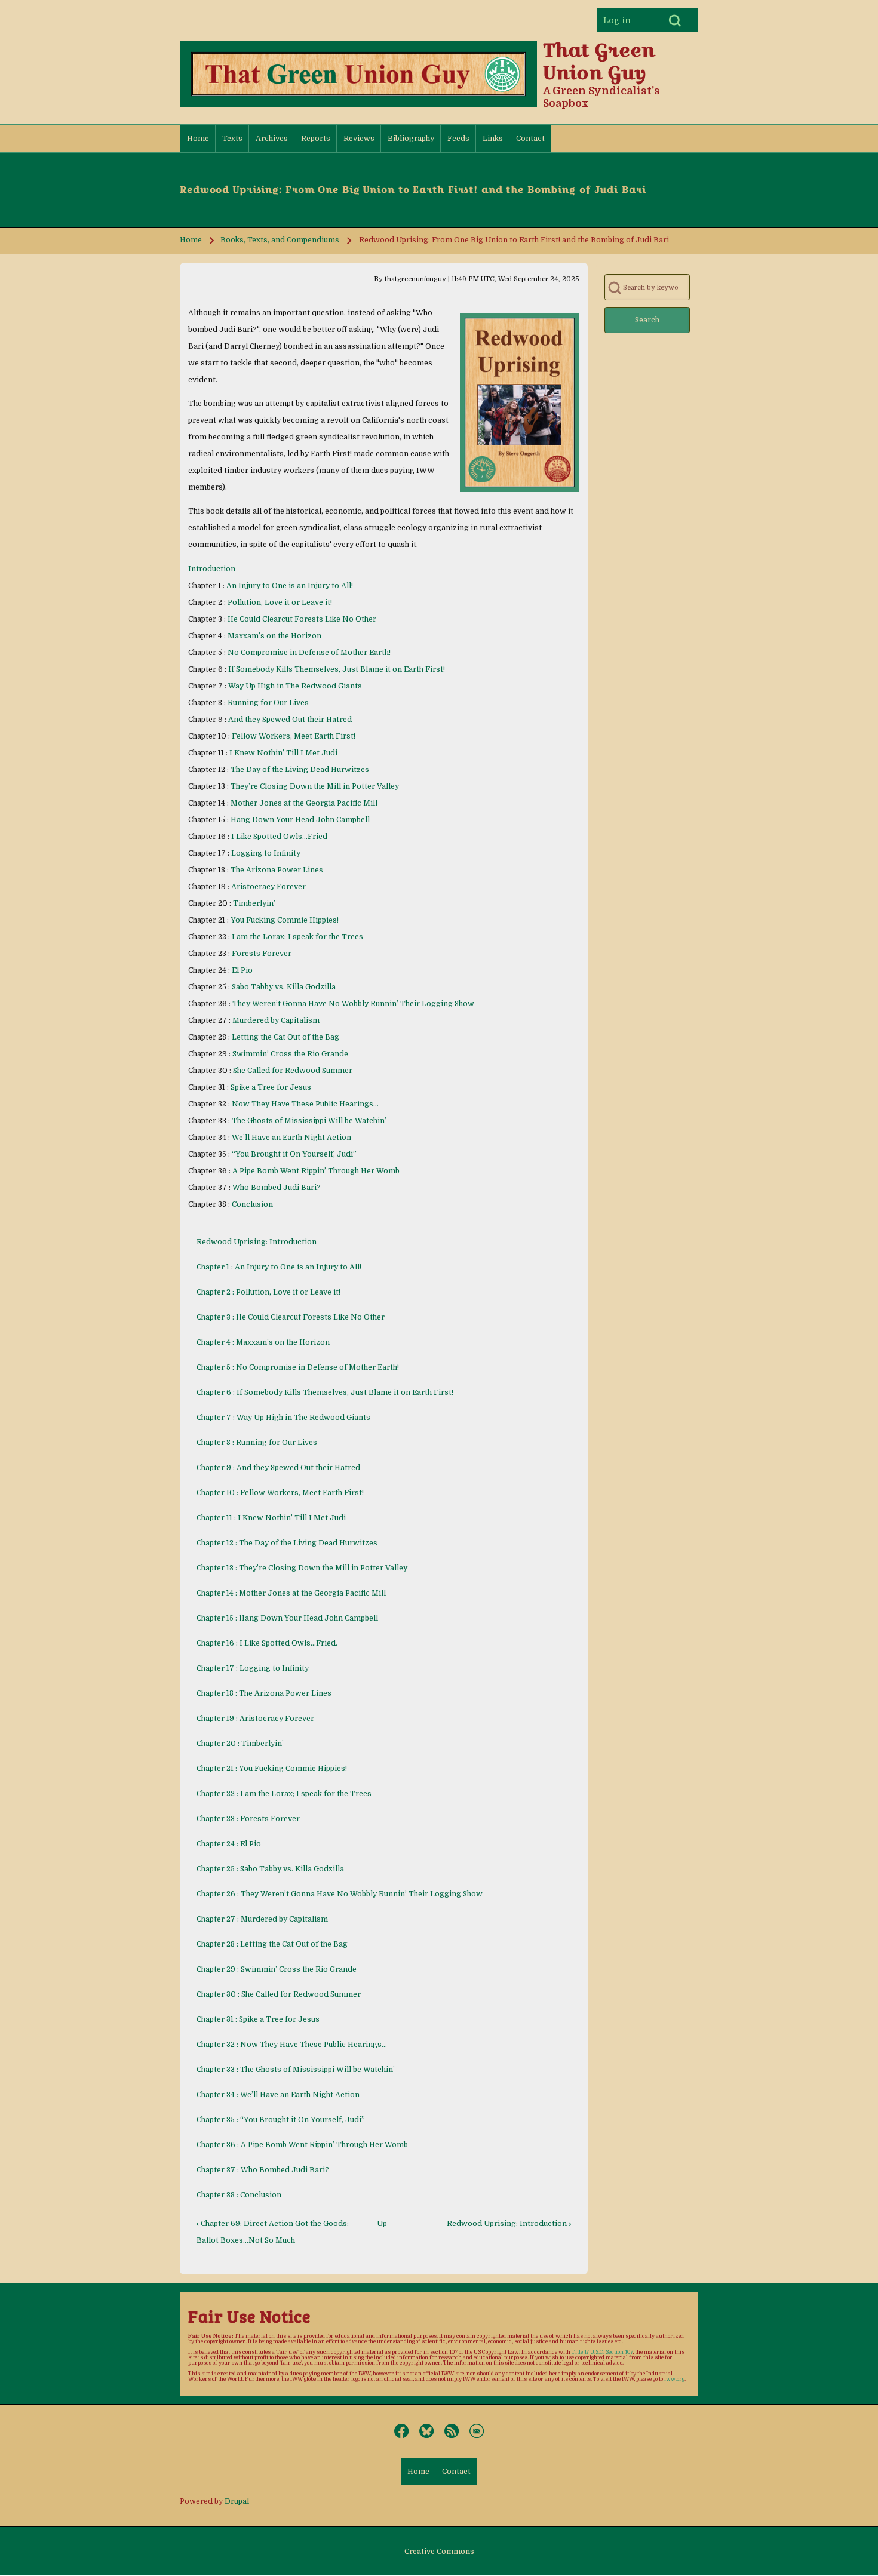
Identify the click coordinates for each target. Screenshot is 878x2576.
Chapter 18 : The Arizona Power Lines (264, 1693)
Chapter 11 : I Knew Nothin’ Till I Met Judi (271, 1518)
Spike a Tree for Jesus (271, 1087)
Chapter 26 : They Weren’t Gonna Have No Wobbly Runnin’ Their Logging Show (340, 1894)
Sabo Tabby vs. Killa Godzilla (284, 987)
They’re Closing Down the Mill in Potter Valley (315, 786)
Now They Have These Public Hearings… (305, 1104)
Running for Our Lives (268, 703)
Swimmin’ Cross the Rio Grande (290, 1054)
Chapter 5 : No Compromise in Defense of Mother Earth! (298, 1367)
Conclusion (252, 1204)
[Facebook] (402, 2431)
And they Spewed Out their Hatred (290, 720)
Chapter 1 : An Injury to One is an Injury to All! (279, 1267)
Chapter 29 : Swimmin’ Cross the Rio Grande (277, 1969)
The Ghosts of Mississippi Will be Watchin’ (309, 1121)
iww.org (674, 2379)
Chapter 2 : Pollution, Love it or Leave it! (268, 1292)
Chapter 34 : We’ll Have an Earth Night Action (278, 2095)
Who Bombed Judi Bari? (277, 1188)
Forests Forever (262, 954)
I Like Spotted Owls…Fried (279, 837)
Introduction (212, 569)
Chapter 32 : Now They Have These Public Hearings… (292, 2045)
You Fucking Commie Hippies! (285, 920)
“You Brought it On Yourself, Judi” (294, 1154)
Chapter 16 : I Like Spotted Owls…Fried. (267, 1643)
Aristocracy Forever (268, 887)
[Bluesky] (427, 2431)
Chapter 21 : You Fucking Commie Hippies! (272, 1769)
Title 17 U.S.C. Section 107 (602, 2352)
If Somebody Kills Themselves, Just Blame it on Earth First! (337, 669)
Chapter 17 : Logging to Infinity (253, 1668)
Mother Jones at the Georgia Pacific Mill (304, 803)
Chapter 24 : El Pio (229, 1844)
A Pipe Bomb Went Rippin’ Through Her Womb (316, 1171)
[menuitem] (624, 20)
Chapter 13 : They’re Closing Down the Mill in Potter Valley (302, 1568)
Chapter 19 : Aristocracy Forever (255, 1719)
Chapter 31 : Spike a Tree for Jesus (258, 2019)
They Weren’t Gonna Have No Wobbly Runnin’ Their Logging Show (353, 1004)
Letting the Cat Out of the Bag (285, 1037)
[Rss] (452, 2431)
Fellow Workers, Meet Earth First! (294, 736)
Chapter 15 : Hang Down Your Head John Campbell (287, 1618)
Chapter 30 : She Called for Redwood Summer (279, 1994)
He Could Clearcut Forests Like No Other (302, 619)
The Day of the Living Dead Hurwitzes (300, 770)
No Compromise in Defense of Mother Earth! (309, 653)
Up (382, 2224)
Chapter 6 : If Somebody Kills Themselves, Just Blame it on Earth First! (325, 1392)
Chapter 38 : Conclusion (239, 2195)
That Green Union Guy (599, 62)
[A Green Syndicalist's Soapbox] (358, 74)
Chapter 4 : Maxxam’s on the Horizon (263, 1342)
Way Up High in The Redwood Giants (295, 686)
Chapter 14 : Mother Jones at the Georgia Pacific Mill (291, 1593)
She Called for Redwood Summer (293, 1071)
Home (191, 240)
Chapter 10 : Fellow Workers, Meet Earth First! (280, 1493)
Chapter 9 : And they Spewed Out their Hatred (278, 1468)
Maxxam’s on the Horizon (274, 636)
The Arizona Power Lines (277, 870)
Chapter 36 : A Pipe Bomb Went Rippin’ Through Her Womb (302, 2145)
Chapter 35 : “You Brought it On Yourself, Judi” (281, 2120)
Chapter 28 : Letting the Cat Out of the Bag (272, 1944)
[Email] (477, 2431)
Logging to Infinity (266, 853)
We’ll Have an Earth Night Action (291, 1138)
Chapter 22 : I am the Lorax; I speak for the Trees (284, 1794)
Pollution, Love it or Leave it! (280, 602)
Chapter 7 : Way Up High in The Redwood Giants (283, 1418)
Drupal (237, 2501)
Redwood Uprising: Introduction (257, 1242)
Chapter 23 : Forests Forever (248, 1819)
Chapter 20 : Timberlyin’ (240, 1744)
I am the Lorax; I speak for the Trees (297, 937)
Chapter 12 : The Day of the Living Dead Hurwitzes (287, 1543)
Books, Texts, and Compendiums (280, 240)
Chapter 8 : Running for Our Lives (257, 1443)
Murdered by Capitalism (276, 1020)
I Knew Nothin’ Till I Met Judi (283, 753)
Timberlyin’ (254, 903)
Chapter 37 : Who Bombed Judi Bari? (263, 2170)
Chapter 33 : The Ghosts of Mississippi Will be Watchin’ (296, 2070)
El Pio (242, 970)
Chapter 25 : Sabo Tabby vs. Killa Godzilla (270, 1869)
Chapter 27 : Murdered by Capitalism (262, 1919)
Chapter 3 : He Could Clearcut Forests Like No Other (291, 1317)
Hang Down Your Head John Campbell (300, 820)
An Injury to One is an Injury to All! (290, 586)
